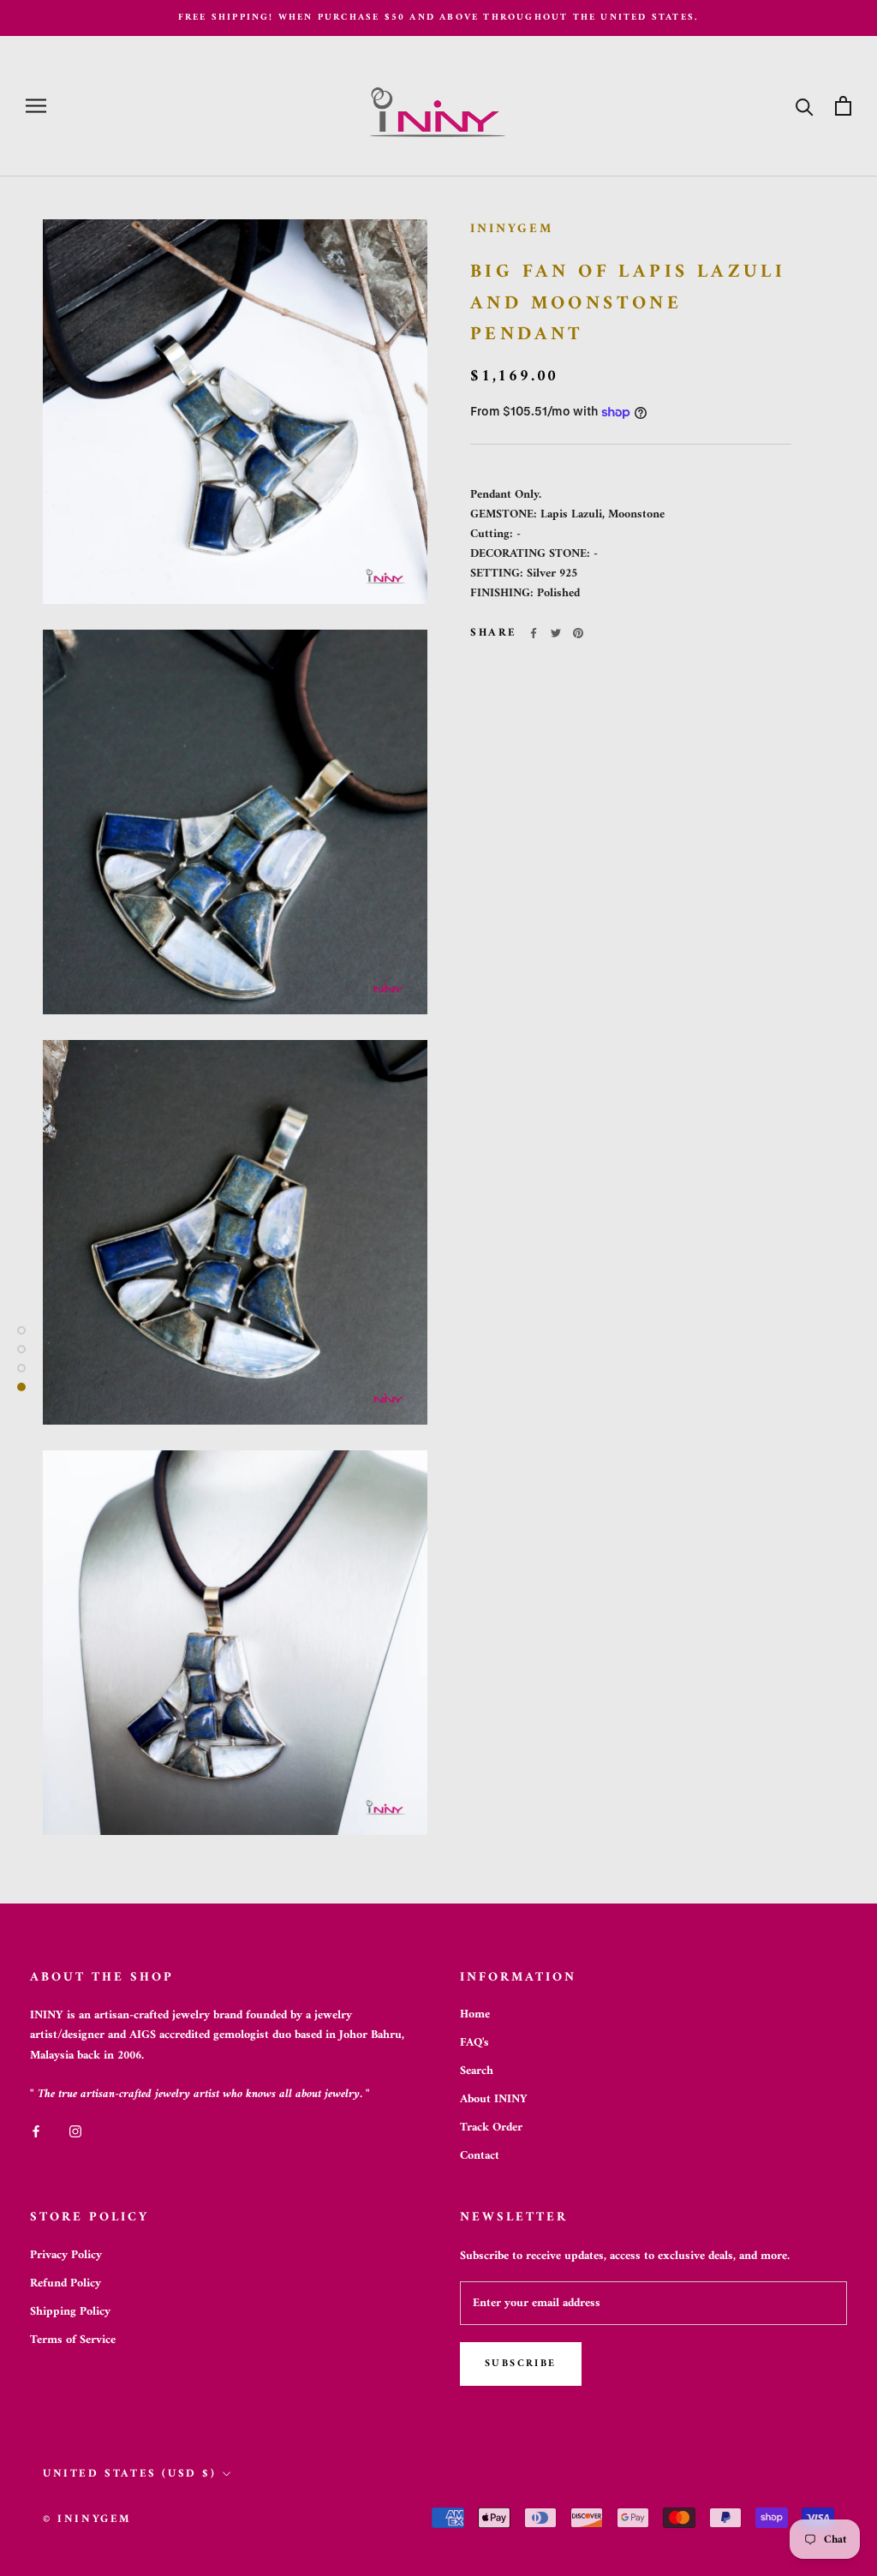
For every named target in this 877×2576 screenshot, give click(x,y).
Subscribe (521, 2364)
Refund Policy (66, 2283)
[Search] (805, 106)
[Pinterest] (578, 633)
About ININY (494, 2099)
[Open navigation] (36, 106)
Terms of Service (73, 2340)
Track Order (491, 2128)
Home (475, 2014)
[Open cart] (843, 106)
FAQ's (474, 2043)
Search (477, 2071)
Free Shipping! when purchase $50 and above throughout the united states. (438, 18)
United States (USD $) (130, 2474)
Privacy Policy (66, 2255)
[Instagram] (75, 2131)
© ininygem (87, 2519)
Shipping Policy (70, 2312)
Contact (480, 2156)
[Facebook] (534, 633)
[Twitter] (556, 633)
